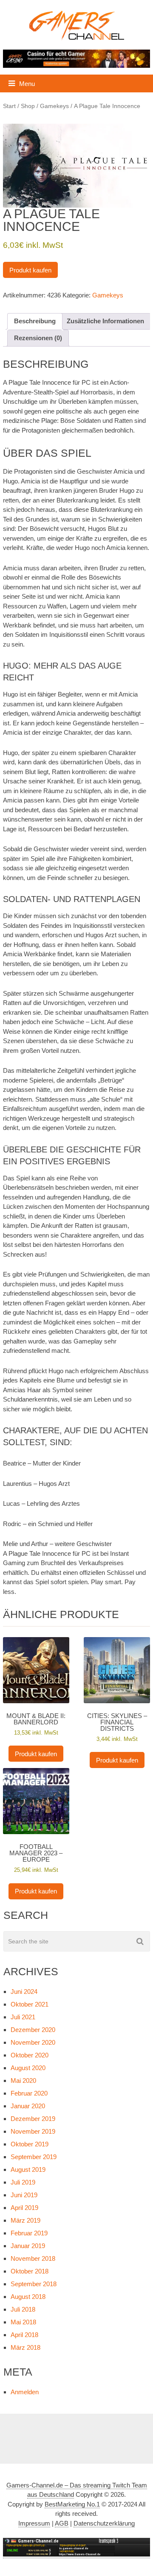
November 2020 (33, 2042)
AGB (62, 2523)
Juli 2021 (23, 2017)
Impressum (34, 2523)
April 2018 (24, 2335)
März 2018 (25, 2347)
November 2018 (33, 2258)
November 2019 (33, 2131)
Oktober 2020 (30, 2055)
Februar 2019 (29, 2233)
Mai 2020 (23, 2081)
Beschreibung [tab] (35, 321)
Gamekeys (54, 106)
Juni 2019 (24, 2195)
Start (9, 106)
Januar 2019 (28, 2246)
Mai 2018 (23, 2322)
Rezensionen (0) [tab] (38, 338)
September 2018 (34, 2284)
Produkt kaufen (30, 270)
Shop (28, 106)
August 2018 (28, 2297)
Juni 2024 (24, 1992)
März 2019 (25, 2220)
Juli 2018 (23, 2309)
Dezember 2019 (33, 2119)
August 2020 (28, 2068)
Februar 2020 (29, 2093)
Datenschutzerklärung (104, 2523)
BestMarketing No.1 (72, 2504)
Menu (27, 84)
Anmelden (25, 2392)
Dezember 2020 (33, 2030)
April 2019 (24, 2208)
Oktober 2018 (30, 2271)
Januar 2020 (28, 2106)
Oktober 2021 (30, 2004)
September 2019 (34, 2157)
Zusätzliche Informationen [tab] (105, 321)
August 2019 (28, 2169)
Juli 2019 (23, 2182)
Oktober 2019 (30, 2144)
